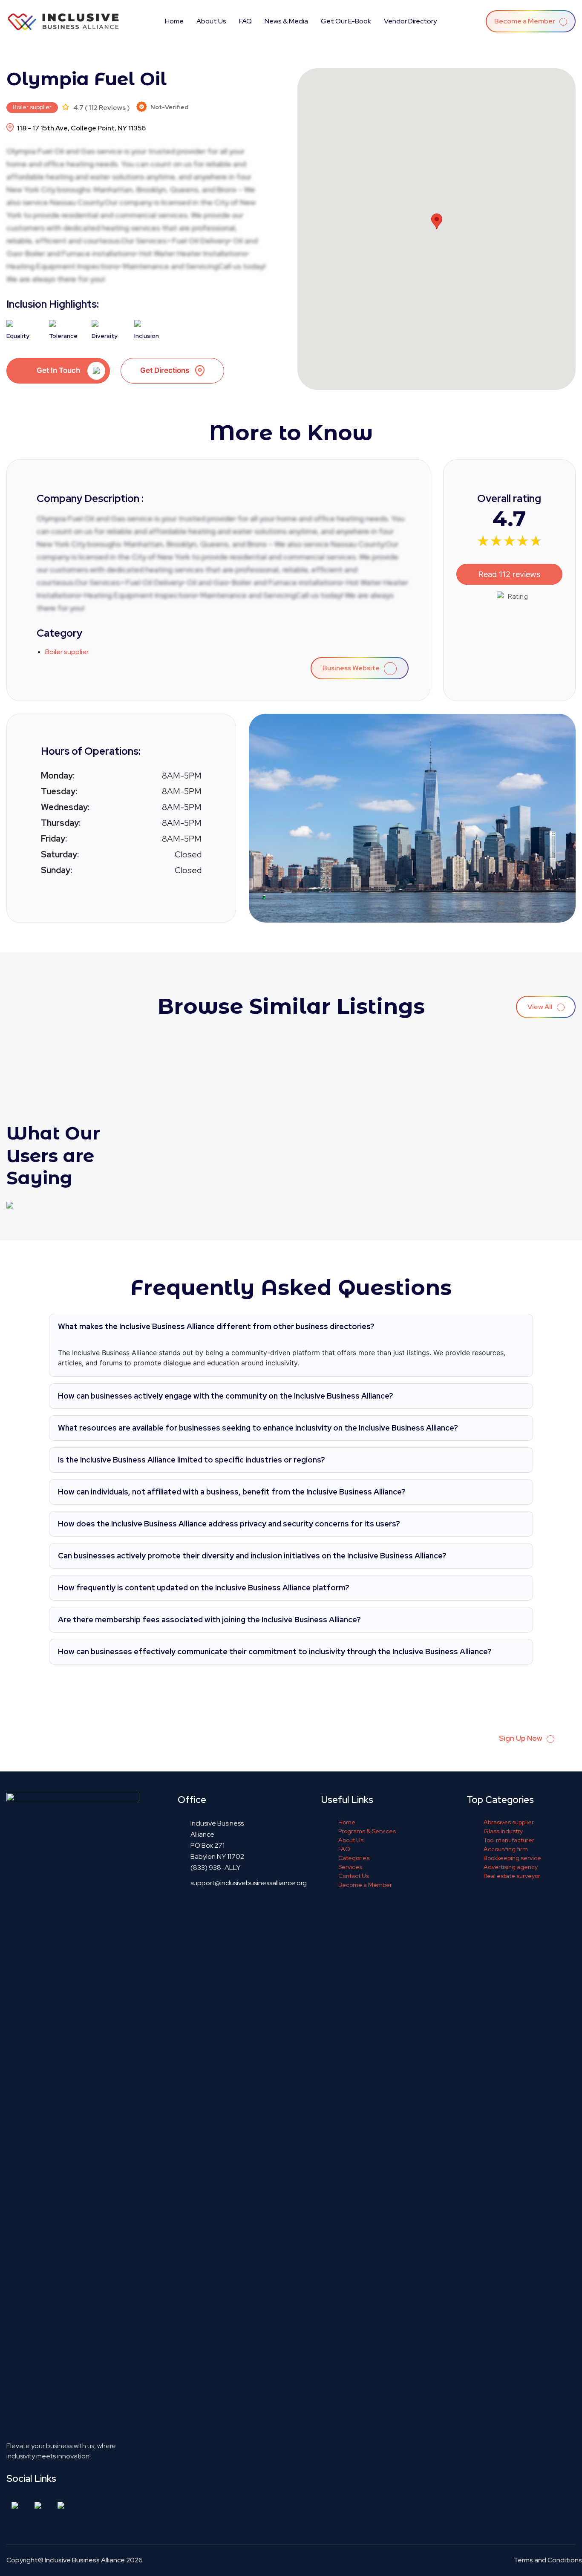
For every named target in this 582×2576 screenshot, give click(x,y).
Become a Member (525, 21)
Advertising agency (511, 1867)
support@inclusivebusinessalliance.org (249, 1883)
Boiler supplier (32, 107)
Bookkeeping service (512, 1858)
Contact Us (354, 1876)
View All (541, 1007)
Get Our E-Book (346, 21)
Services (350, 1867)
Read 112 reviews (509, 574)
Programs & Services (367, 1831)
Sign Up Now (521, 1738)
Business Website (352, 668)
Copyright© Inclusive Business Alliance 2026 (75, 2560)
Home (174, 21)
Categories (354, 1858)
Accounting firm (506, 1849)
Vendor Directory (410, 21)
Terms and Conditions (548, 2560)
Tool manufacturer (509, 1840)
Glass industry (503, 1831)
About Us (211, 21)
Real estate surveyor (512, 1876)
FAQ (245, 21)
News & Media (286, 21)
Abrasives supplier (509, 1822)
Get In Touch (58, 370)
